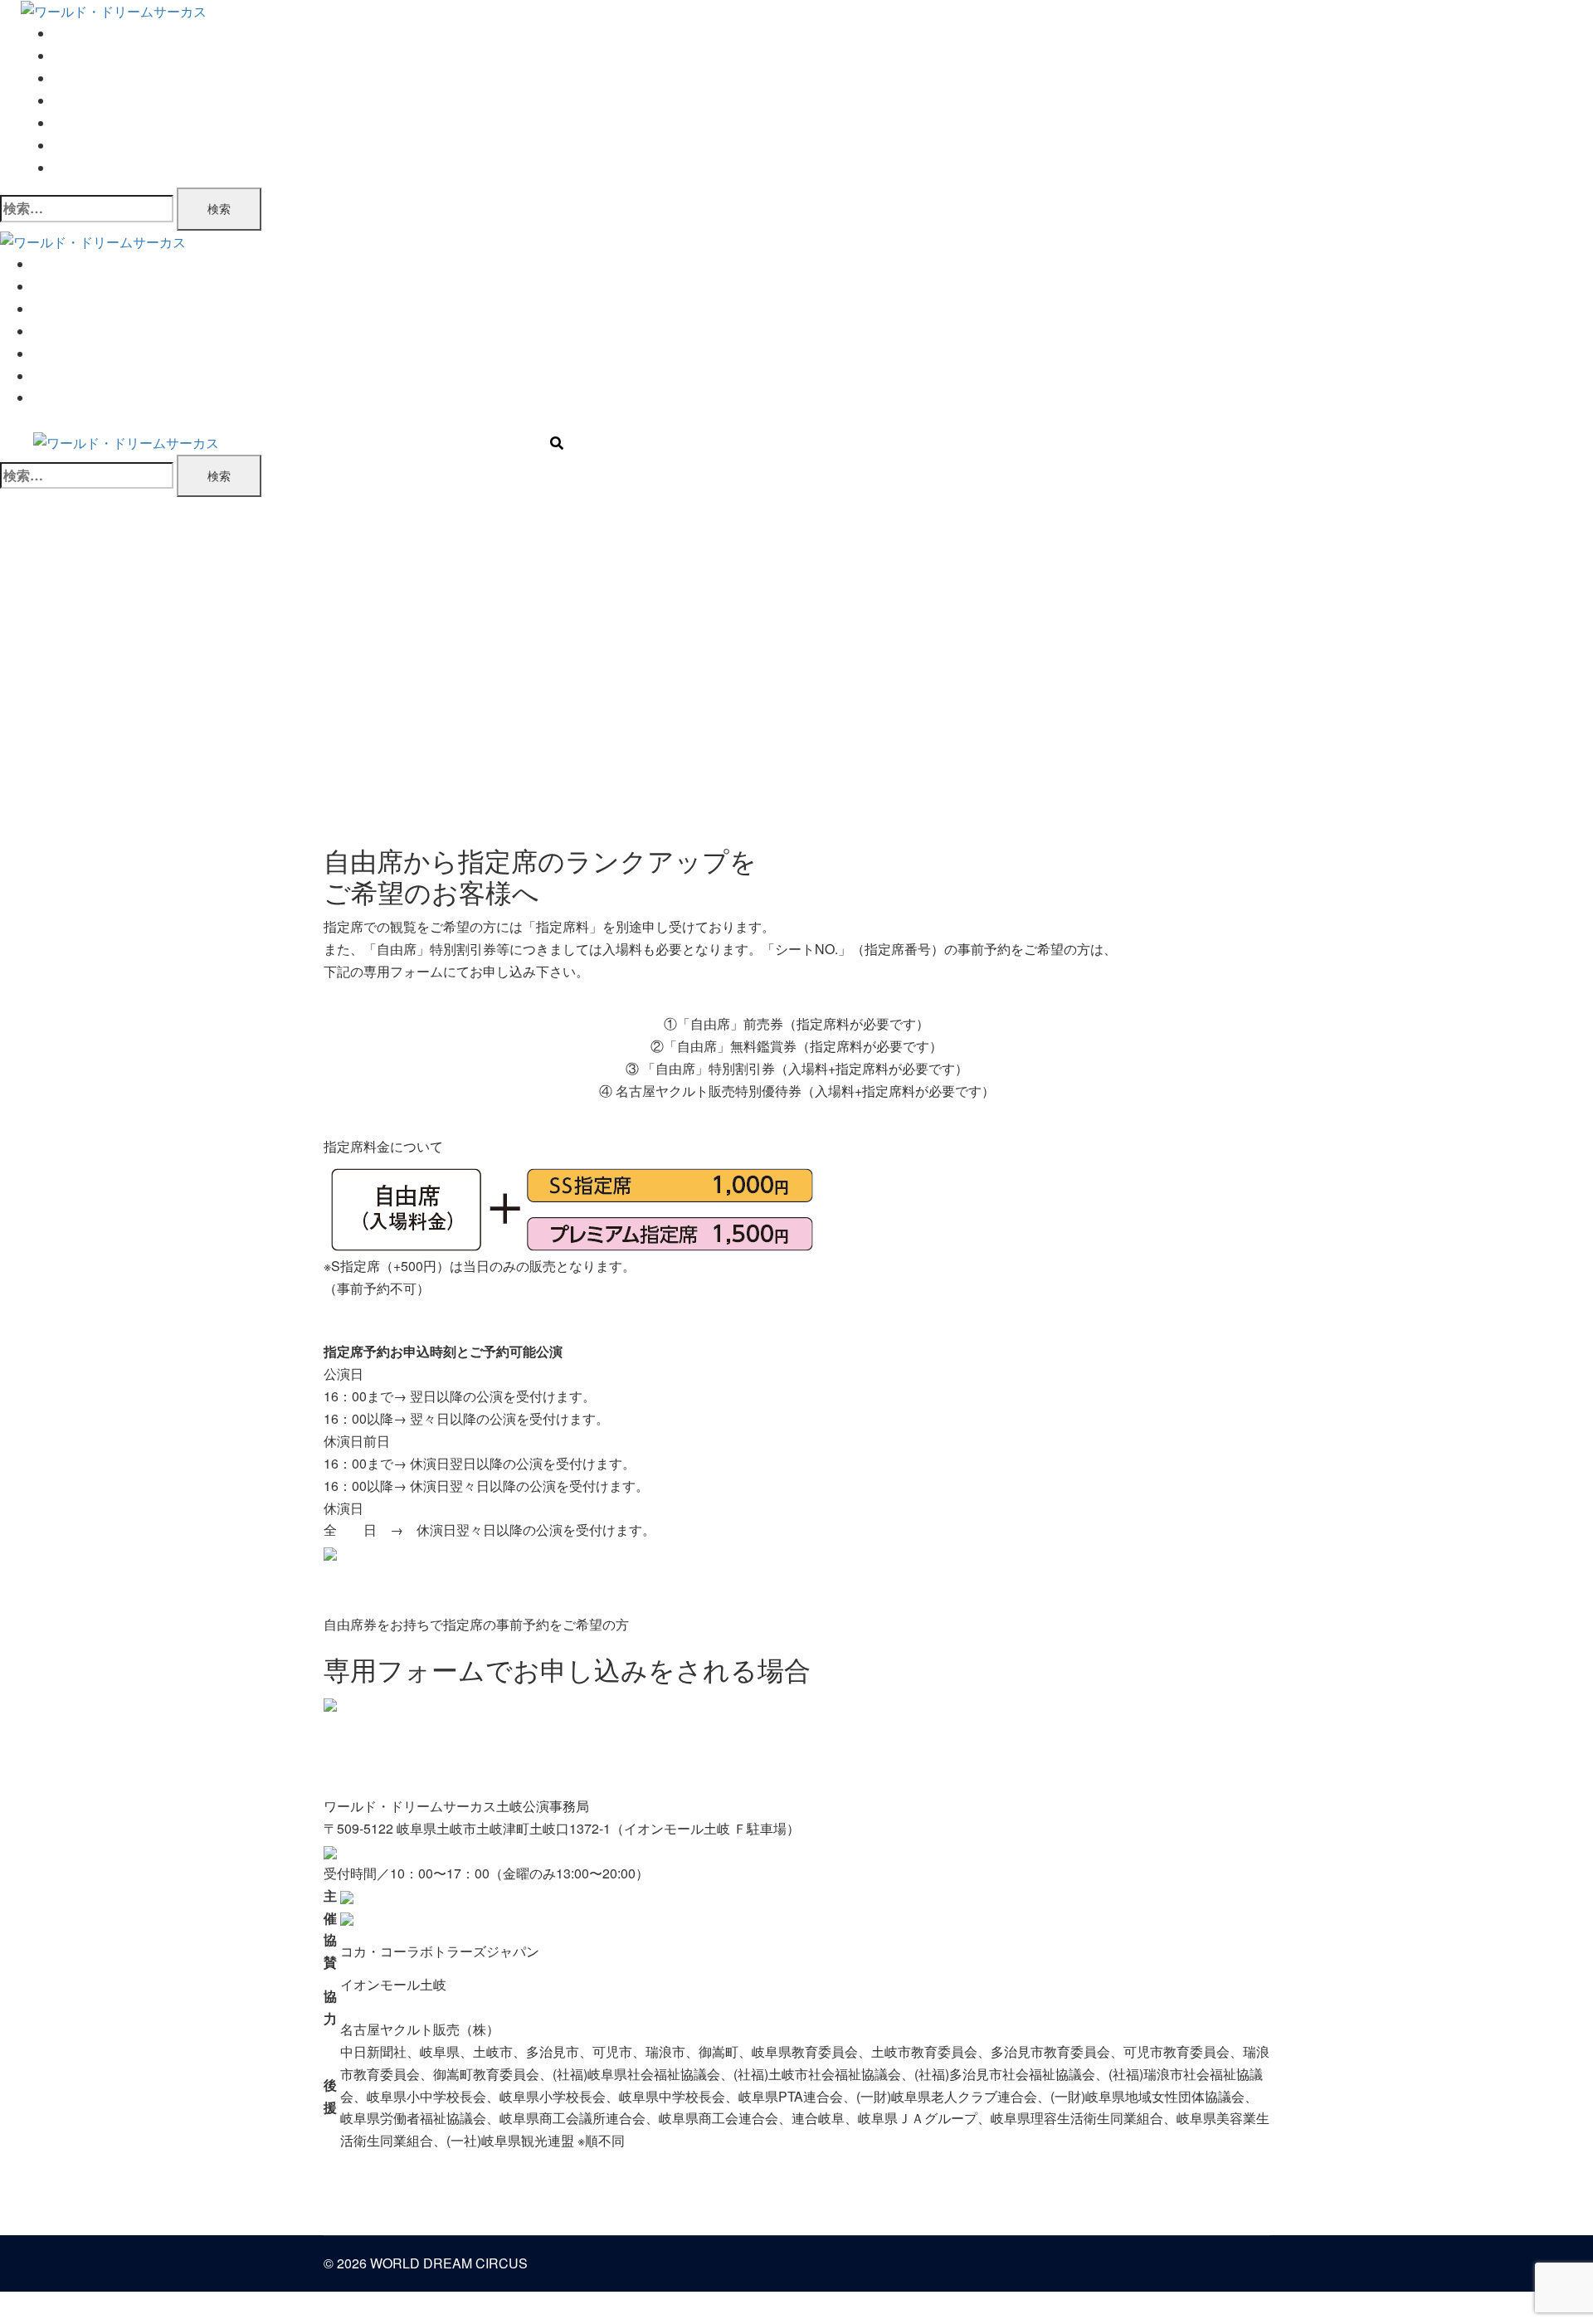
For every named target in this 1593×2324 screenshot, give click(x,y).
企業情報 (80, 146)
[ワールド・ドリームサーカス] (114, 10)
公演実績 (80, 123)
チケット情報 (94, 78)
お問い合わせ (94, 168)
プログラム (87, 101)
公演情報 (80, 56)
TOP (67, 34)
